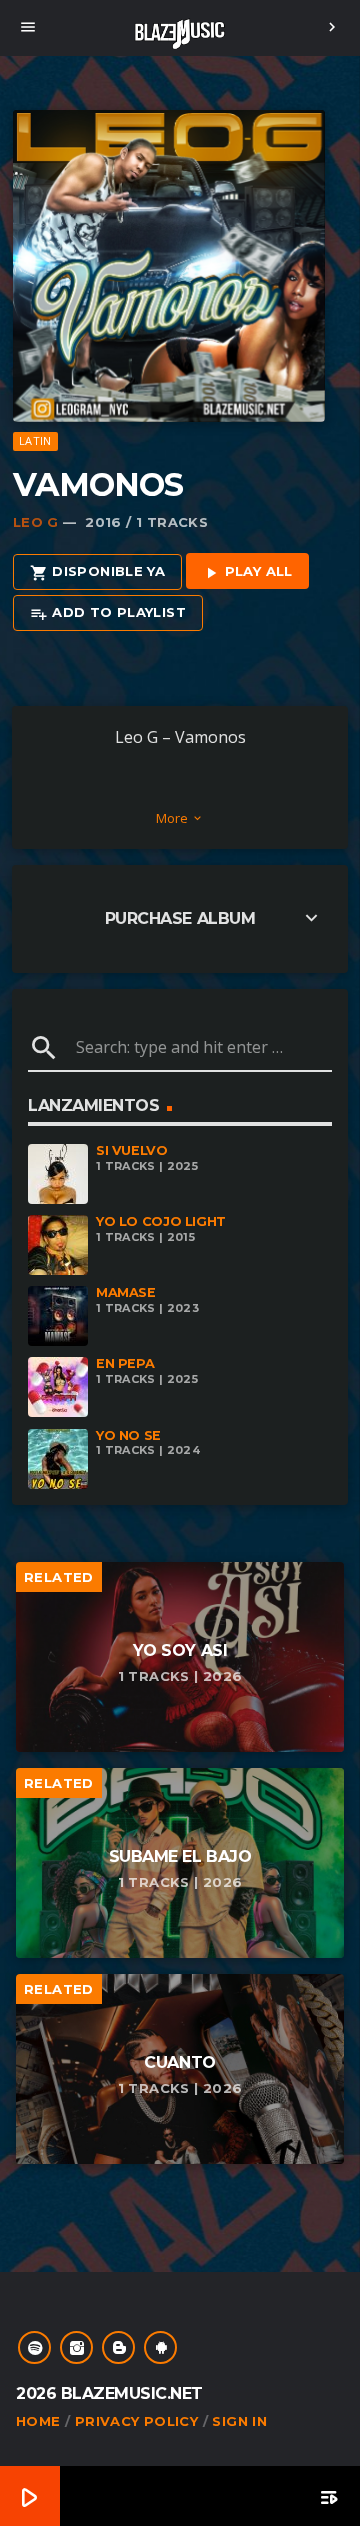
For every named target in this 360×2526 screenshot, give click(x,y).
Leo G (36, 522)
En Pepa (125, 1363)
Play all (247, 572)
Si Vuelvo (132, 1150)
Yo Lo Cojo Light (161, 1221)
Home (38, 2421)
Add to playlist (108, 613)
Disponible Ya (97, 572)
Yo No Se (128, 1435)
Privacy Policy (136, 2421)
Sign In (239, 2421)
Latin (35, 440)
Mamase (126, 1292)
